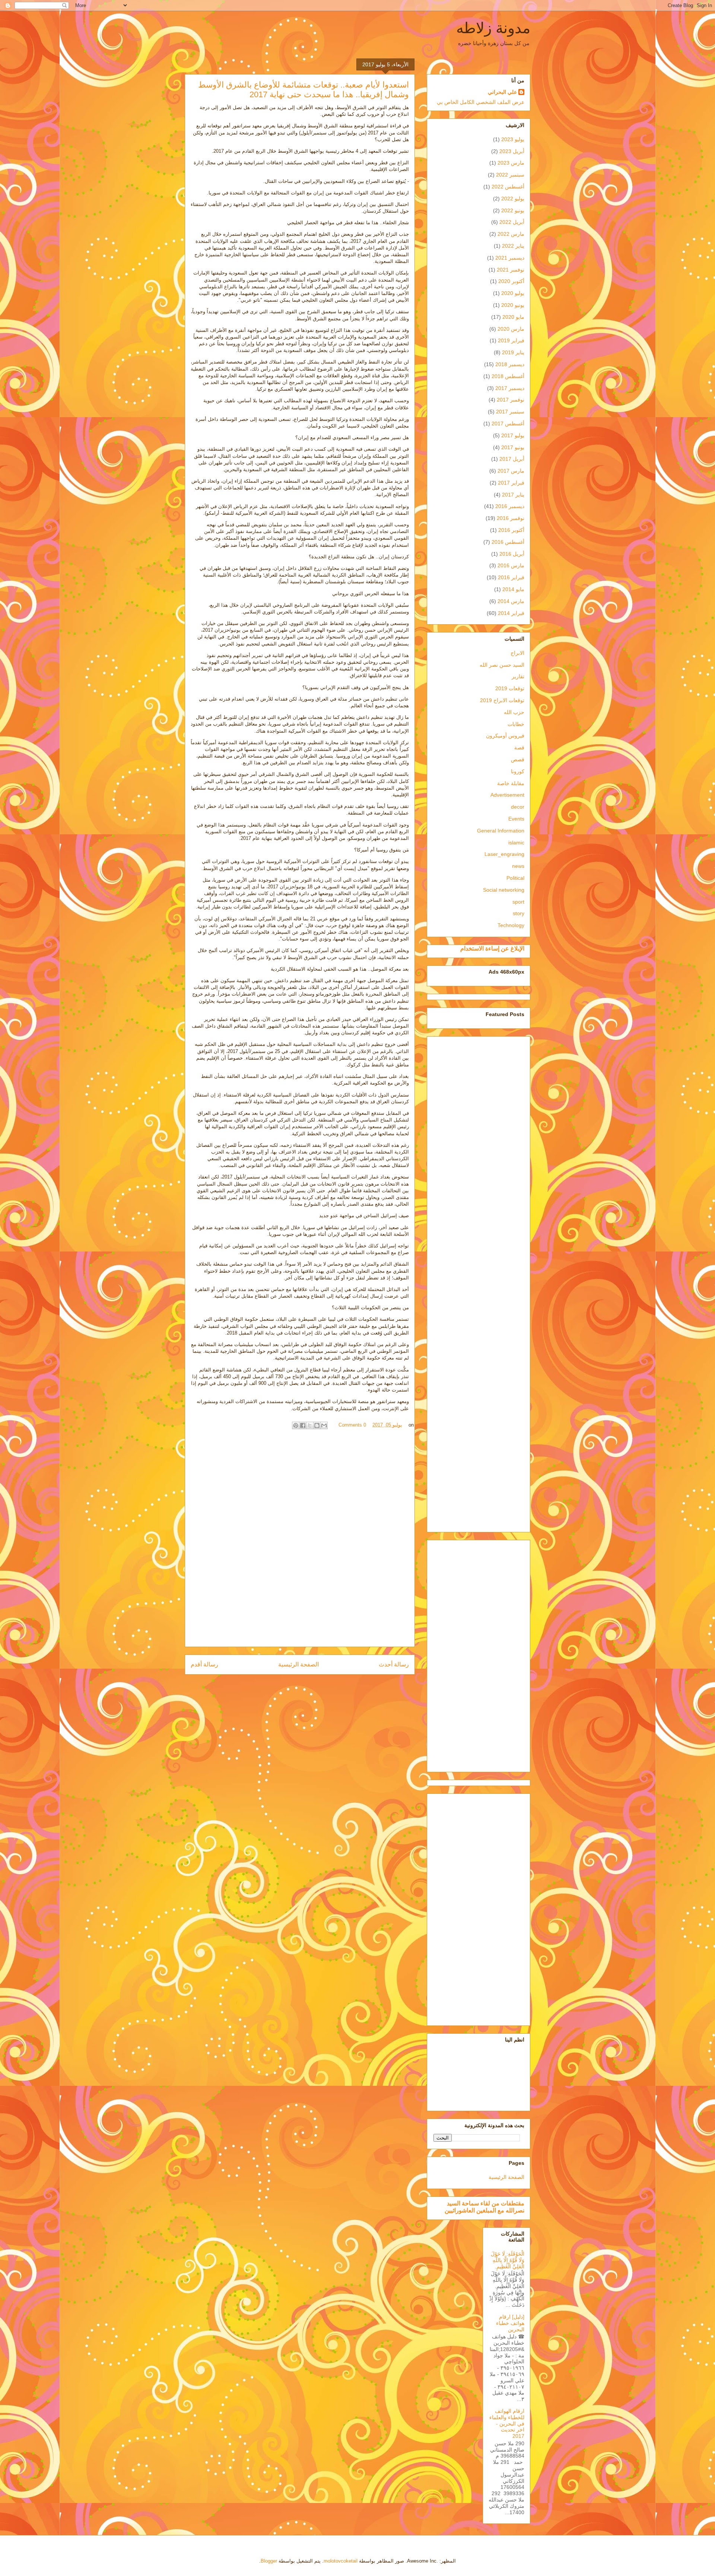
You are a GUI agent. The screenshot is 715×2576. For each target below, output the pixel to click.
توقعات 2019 (510, 688)
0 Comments (352, 1425)
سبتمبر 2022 (510, 175)
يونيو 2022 (513, 210)
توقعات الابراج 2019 (502, 700)
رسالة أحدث (394, 1664)
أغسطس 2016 (508, 542)
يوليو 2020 (513, 293)
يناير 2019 (513, 352)
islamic (516, 843)
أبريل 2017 (512, 459)
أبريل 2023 (512, 151)
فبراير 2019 (511, 340)
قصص (518, 759)
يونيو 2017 (513, 447)
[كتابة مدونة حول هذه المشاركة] (317, 1425)
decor (518, 807)
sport (518, 902)
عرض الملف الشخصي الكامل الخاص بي (481, 102)
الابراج (517, 653)
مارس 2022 (511, 234)
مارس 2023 (511, 163)
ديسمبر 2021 (510, 258)
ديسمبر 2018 (510, 364)
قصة (519, 748)
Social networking (504, 890)
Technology (511, 925)
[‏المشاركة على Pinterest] (296, 1425)
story (519, 913)
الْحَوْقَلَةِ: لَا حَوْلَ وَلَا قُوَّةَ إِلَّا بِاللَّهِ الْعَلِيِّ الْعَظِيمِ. (508, 2260)
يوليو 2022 (513, 199)
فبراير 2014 (511, 613)
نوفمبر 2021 (511, 270)
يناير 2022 (513, 246)
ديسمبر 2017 (510, 388)
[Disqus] (300, 1541)
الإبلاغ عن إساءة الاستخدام (492, 948)
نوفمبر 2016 (511, 518)
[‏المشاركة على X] (310, 1425)
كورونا (518, 771)
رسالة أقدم (204, 1664)
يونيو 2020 (513, 305)
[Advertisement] (479, 1283)
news (518, 866)
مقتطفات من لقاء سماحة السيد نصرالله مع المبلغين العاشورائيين (484, 2207)
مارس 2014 (511, 601)
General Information (501, 831)
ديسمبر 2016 (510, 506)
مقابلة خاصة (511, 783)
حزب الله (514, 712)
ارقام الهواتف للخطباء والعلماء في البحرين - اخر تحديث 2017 (507, 2423)
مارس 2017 (511, 471)
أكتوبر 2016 (511, 530)
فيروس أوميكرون (505, 736)
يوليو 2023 (513, 139)
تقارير (518, 676)
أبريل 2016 (512, 554)
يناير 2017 (513, 495)
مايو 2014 (513, 589)
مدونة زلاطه (493, 28)
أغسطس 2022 (508, 187)
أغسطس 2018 (508, 376)
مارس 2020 (511, 329)
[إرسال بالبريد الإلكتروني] (324, 1425)
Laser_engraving (504, 854)
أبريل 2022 (512, 222)
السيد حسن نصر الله (502, 665)
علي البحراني (502, 92)
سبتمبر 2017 (510, 412)
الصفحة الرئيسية (298, 1664)
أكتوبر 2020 (511, 281)
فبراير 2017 (511, 483)
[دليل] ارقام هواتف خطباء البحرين (510, 2323)
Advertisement (507, 795)
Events (516, 819)
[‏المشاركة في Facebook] (303, 1425)
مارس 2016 (511, 565)
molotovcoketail (341, 2561)
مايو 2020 (513, 317)
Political (515, 878)
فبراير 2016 (511, 577)
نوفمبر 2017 (511, 400)
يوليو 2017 (513, 435)
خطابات (516, 724)
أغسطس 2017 (508, 423)
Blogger (269, 2561)
